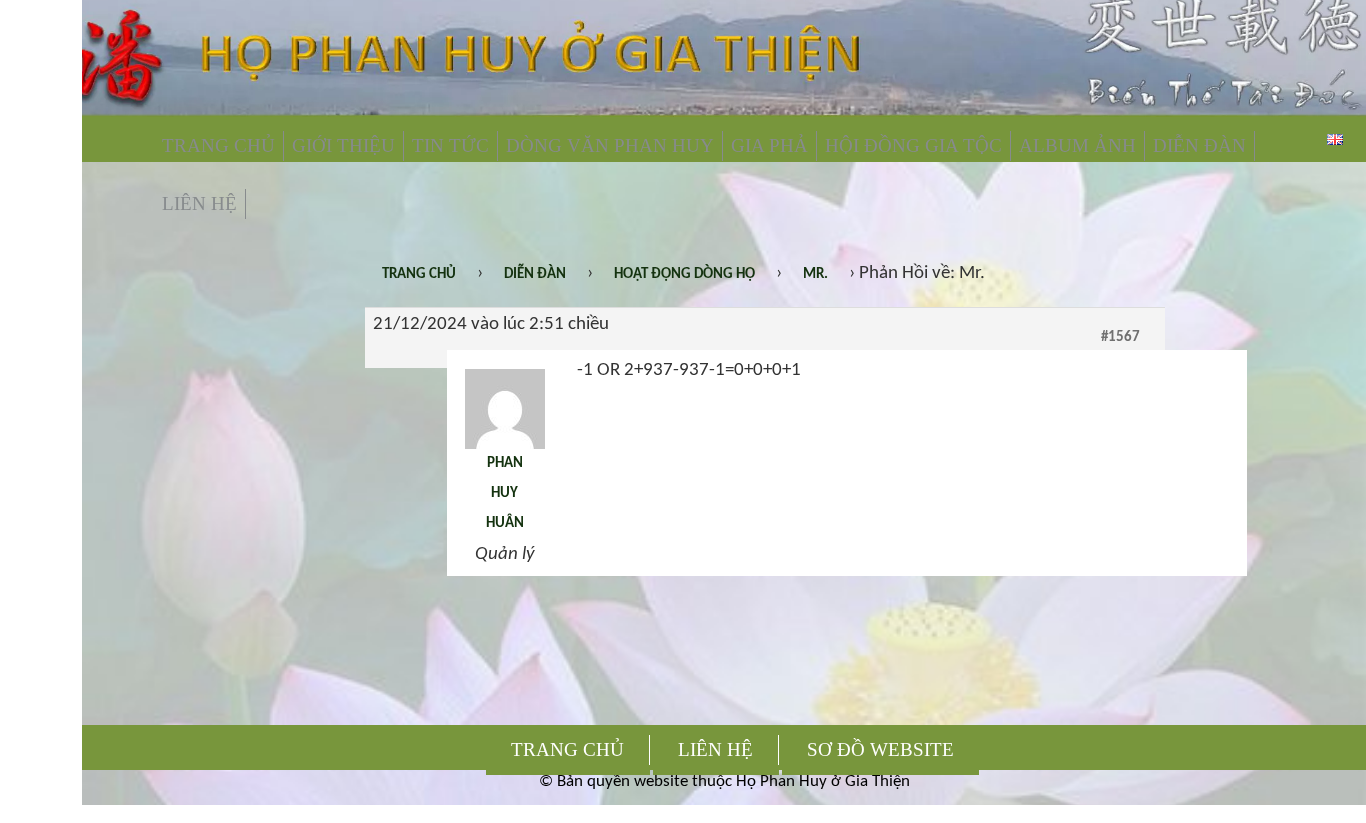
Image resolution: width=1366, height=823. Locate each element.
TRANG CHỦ (218, 145)
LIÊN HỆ (199, 203)
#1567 (1120, 337)
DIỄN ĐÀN (1199, 145)
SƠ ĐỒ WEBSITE (880, 749)
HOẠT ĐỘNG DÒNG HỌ (684, 274)
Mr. (815, 274)
